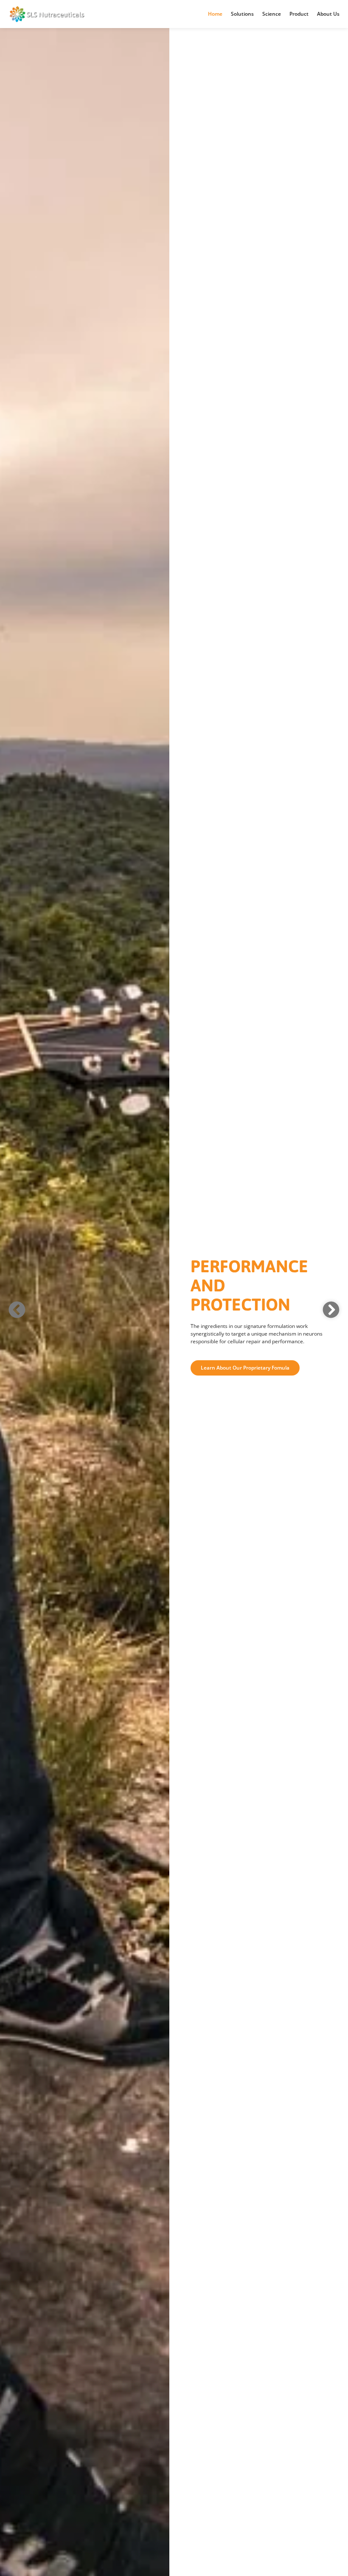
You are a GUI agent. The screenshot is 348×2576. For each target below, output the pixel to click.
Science (272, 14)
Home (215, 14)
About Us (328, 14)
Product (299, 14)
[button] (17, 1310)
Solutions (242, 14)
